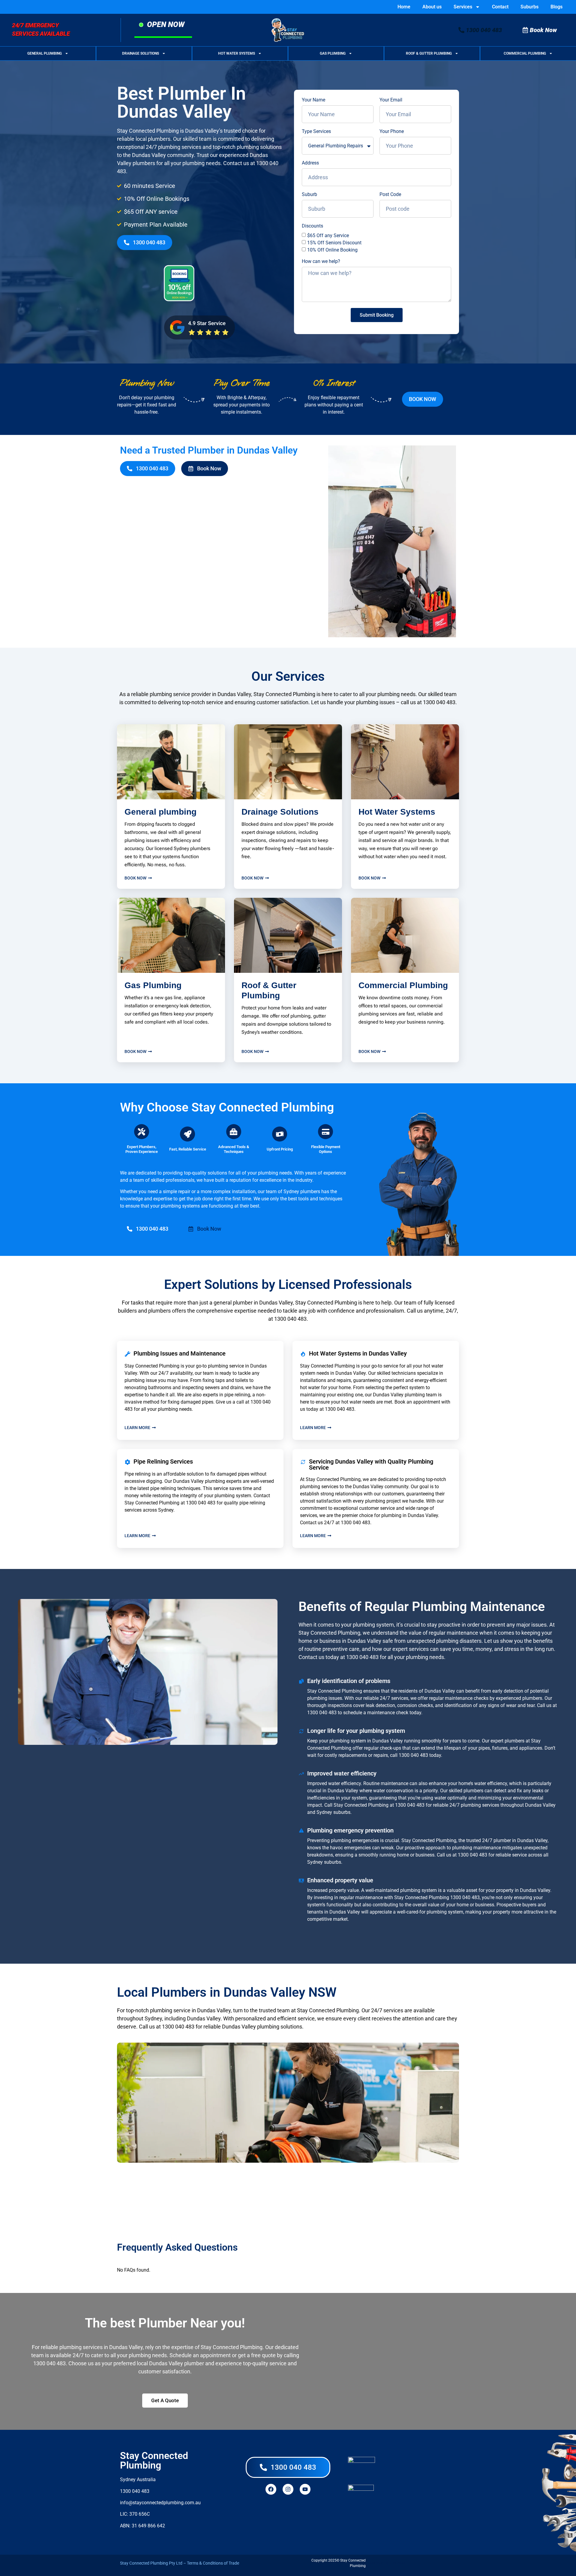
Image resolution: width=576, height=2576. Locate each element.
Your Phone (392, 131)
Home (404, 7)
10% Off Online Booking (332, 250)
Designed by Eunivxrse (387, 2563)
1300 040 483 (439, 702)
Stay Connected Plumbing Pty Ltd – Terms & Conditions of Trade (180, 2563)
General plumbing (160, 812)
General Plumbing (45, 53)
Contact (500, 7)
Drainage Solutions (141, 53)
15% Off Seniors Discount (334, 243)
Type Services (316, 131)
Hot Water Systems (237, 53)
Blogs (556, 7)
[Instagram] (288, 2489)
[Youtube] (305, 2489)
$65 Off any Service (328, 235)
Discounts (312, 226)
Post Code (390, 195)
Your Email (391, 100)
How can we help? (321, 261)
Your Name (313, 100)
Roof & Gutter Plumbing (429, 53)
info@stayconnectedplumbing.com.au (160, 2503)
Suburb (309, 195)
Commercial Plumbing (525, 53)
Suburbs (529, 7)
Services (463, 7)
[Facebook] (271, 2489)
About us (432, 7)
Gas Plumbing (333, 53)
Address (310, 163)
